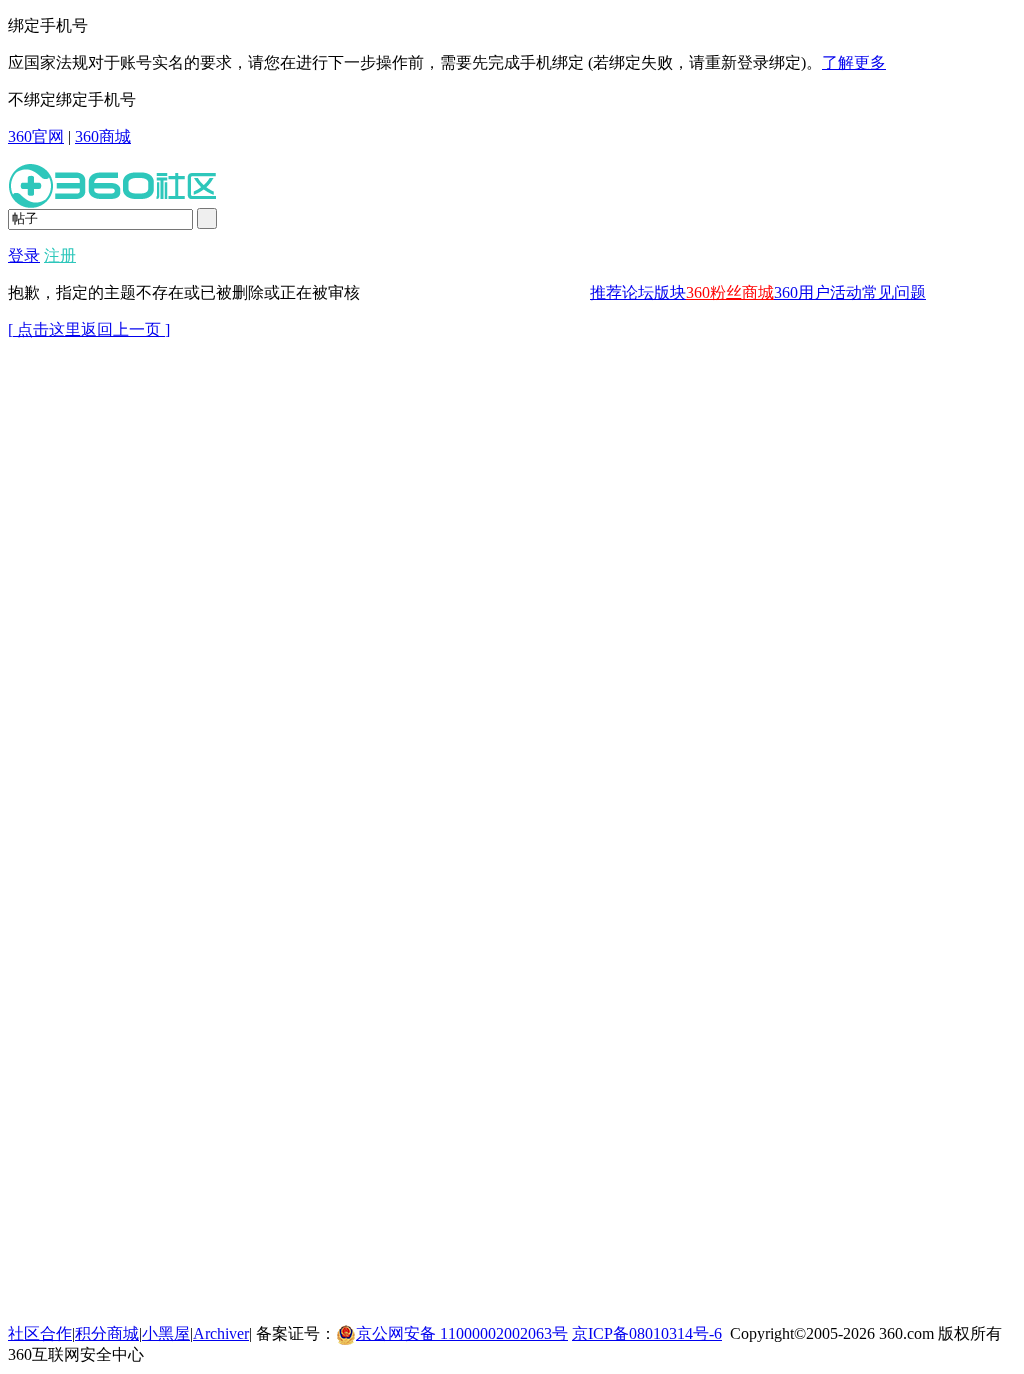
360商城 (103, 136)
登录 (24, 255)
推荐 (606, 292)
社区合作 (40, 1333)
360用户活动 (818, 292)
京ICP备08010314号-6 (647, 1333)
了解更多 (854, 62)
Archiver (221, 1333)
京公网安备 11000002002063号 (462, 1333)
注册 (60, 255)
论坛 (638, 292)
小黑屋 (166, 1333)
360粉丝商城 (730, 292)
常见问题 (894, 292)
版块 (670, 292)
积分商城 (107, 1333)
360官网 (36, 136)
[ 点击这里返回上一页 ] (89, 329)
